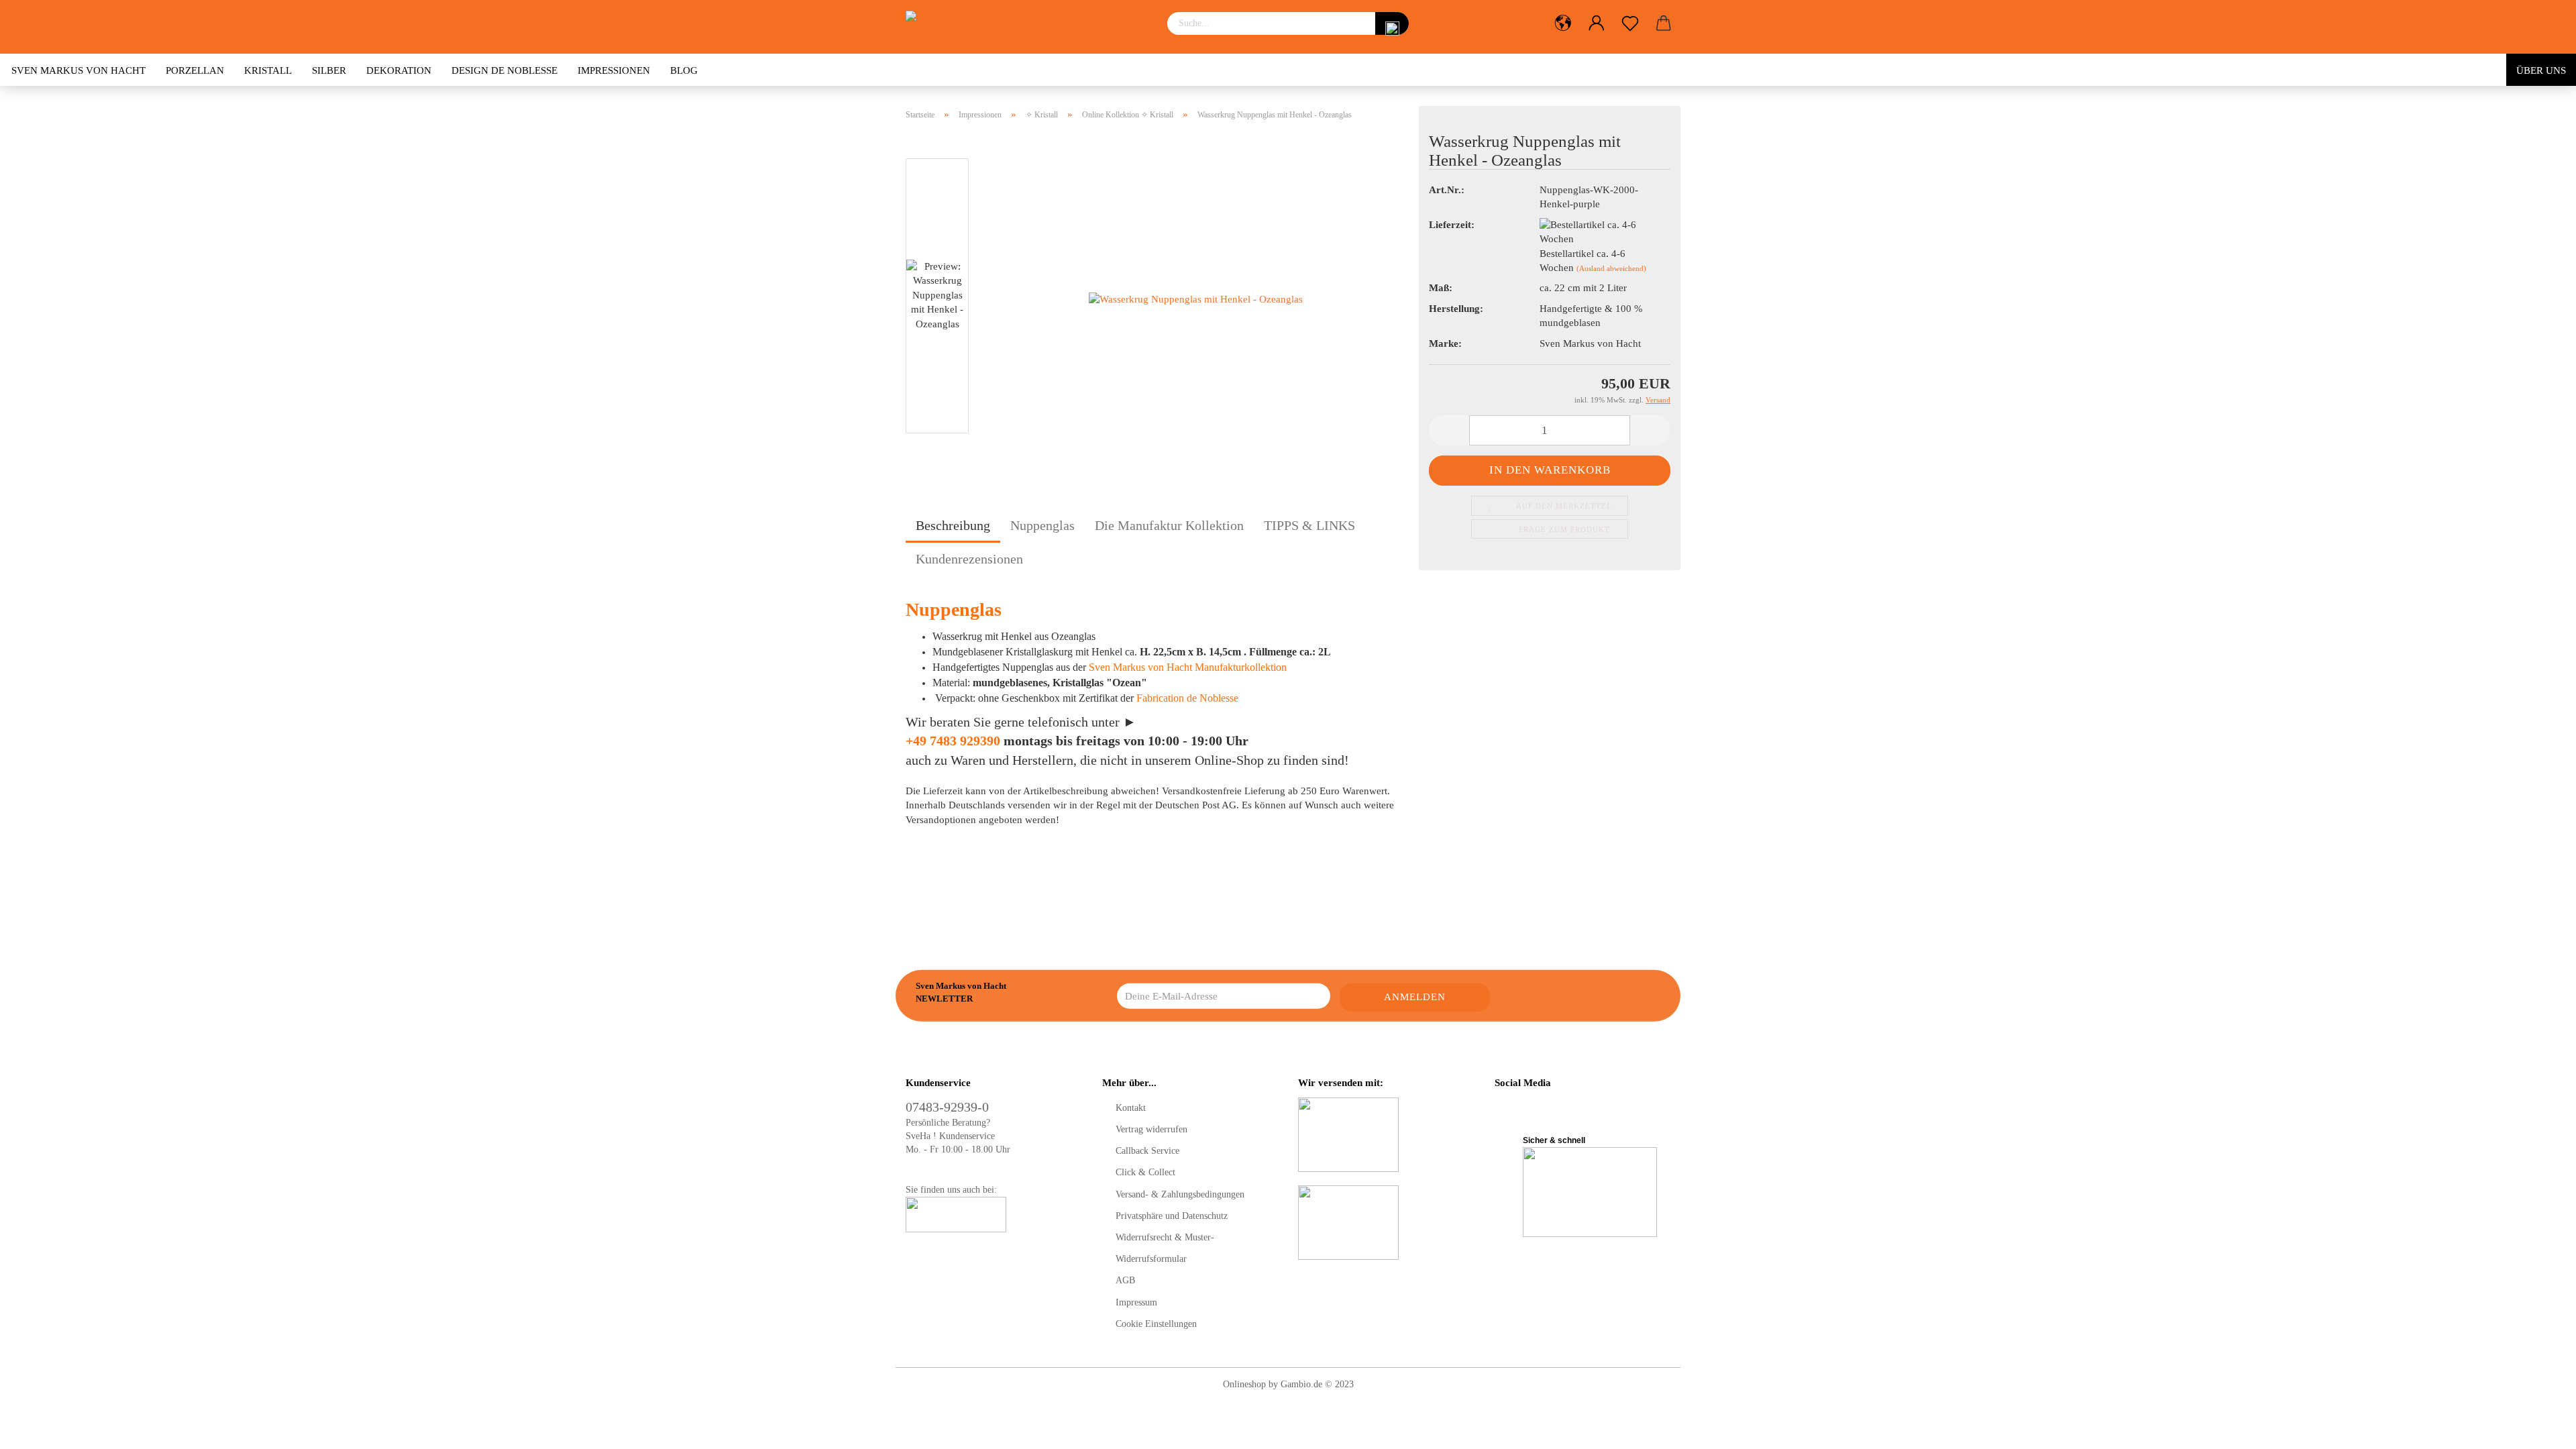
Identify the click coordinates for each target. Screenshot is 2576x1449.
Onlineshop (1244, 1384)
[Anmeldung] (1597, 23)
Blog (684, 70)
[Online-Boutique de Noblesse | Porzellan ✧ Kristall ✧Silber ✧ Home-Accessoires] (1026, 27)
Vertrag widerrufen (1151, 1129)
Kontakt (1131, 1108)
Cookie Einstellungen (1156, 1324)
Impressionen (614, 70)
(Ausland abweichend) (1611, 268)
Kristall (268, 70)
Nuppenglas (1042, 525)
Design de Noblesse (504, 70)
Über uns (2541, 70)
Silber (329, 70)
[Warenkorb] (1664, 23)
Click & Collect (1145, 1172)
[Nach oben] (2539, 1429)
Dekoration (399, 70)
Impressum (1136, 1302)
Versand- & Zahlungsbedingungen (1180, 1194)
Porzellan (195, 70)
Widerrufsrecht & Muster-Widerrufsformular (1165, 1248)
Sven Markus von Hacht (78, 70)
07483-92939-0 (947, 1107)
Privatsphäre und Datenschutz (1172, 1216)
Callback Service (1147, 1151)
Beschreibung (953, 525)
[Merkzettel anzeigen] (1630, 23)
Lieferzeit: (1452, 225)
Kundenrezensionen (969, 559)
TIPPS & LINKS (1309, 525)
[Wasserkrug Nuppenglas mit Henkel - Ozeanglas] (1196, 299)
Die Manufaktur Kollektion (1169, 525)
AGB (1125, 1280)
